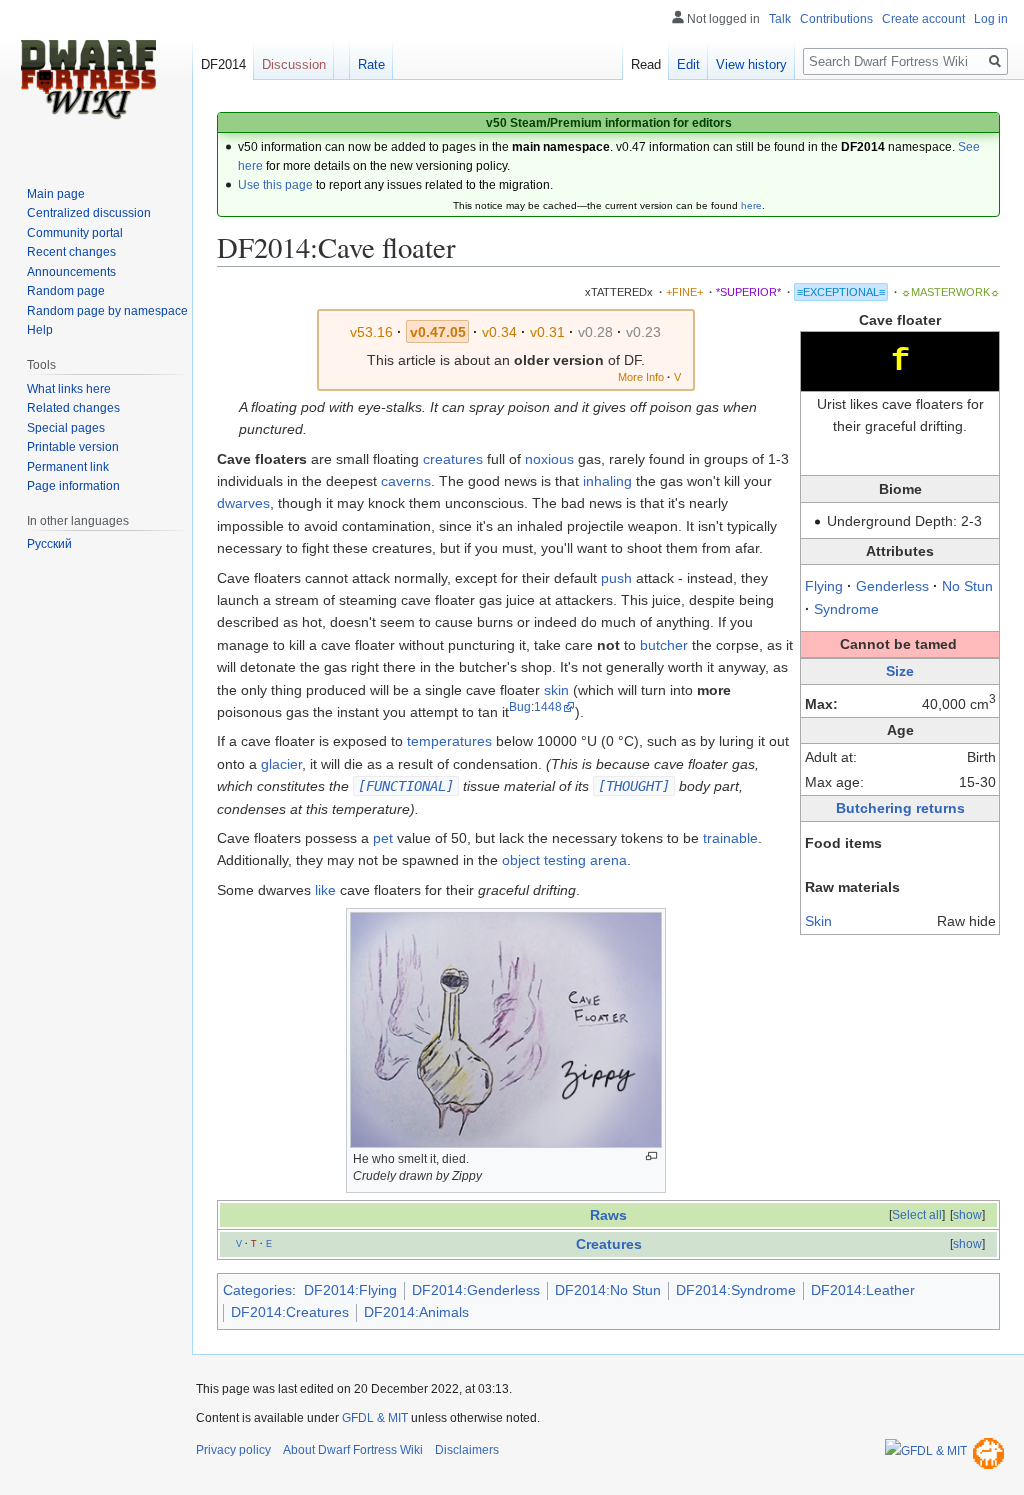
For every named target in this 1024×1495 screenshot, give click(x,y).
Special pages (66, 428)
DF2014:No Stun (608, 1290)
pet (383, 838)
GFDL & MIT (375, 1418)
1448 (548, 706)
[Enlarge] (651, 1156)
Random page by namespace (107, 311)
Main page (56, 194)
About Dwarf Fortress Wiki (353, 1450)
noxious (549, 459)
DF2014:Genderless (476, 1290)
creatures (453, 459)
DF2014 (223, 64)
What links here (69, 389)
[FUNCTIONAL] (406, 786)
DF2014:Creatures (290, 1312)
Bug (520, 706)
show (967, 1215)
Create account (923, 19)
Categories (257, 1290)
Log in (991, 19)
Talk (780, 19)
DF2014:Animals (416, 1312)
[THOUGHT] (634, 786)
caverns (406, 481)
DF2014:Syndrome (736, 1290)
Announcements (71, 272)
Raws (608, 1215)
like (325, 890)
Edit (688, 64)
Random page (66, 291)
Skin (818, 921)
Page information (73, 486)
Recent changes (71, 252)
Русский (49, 544)
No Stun (967, 586)
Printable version (73, 447)
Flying (824, 586)
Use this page (275, 185)
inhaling (607, 481)
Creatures (609, 1244)
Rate (371, 64)
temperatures (449, 741)
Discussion (294, 64)
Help (40, 330)
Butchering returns (900, 808)
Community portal (75, 233)
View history (751, 64)
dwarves (243, 503)
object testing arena (564, 860)
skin (556, 690)
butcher (664, 645)
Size (900, 671)
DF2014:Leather (863, 1290)
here (751, 205)
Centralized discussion (89, 213)
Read (646, 64)
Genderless (892, 586)
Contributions (836, 19)
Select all (917, 1215)
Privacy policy (233, 1450)
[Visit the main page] (88, 80)
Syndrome (846, 609)
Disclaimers (467, 1450)
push (616, 578)
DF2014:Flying (350, 1290)
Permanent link (68, 467)
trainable (730, 838)
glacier (281, 764)
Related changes (73, 408)
